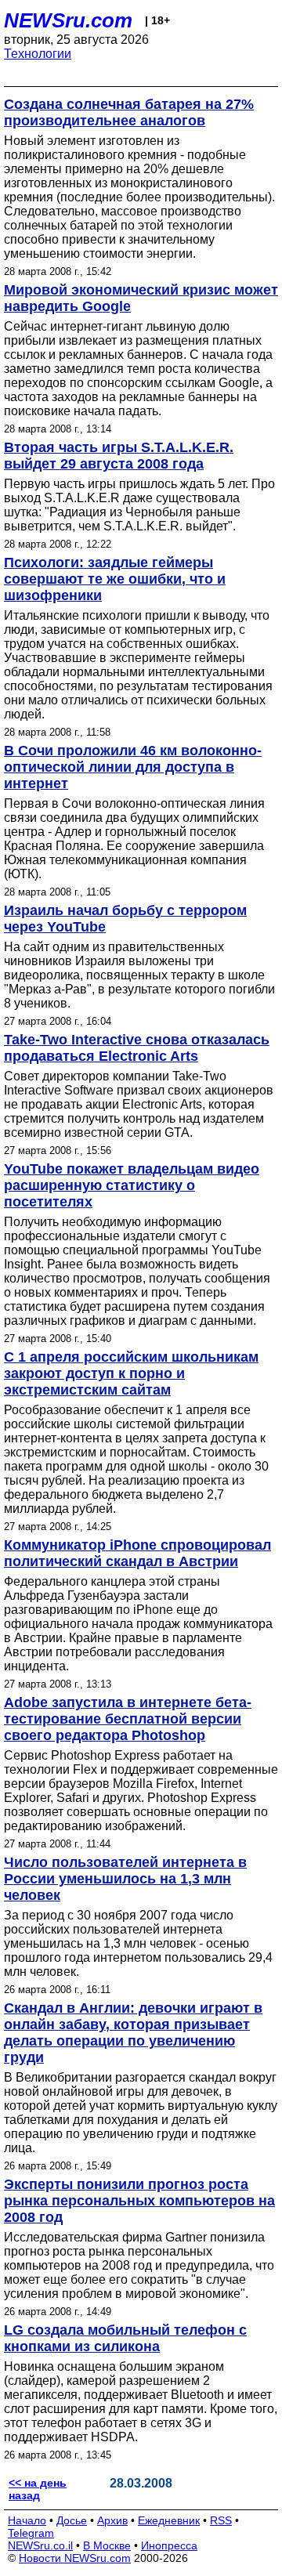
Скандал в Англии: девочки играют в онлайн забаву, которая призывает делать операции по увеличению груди (133, 2033)
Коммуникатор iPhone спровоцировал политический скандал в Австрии (137, 1553)
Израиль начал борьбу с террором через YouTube (125, 919)
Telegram (31, 2533)
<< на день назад (38, 2489)
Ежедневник (169, 2520)
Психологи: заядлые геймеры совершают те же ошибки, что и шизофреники (115, 579)
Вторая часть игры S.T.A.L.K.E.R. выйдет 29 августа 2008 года (119, 456)
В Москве (107, 2545)
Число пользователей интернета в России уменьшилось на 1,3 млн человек (125, 1879)
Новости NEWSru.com (75, 2558)
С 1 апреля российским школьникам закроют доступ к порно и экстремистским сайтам (131, 1373)
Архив (112, 2520)
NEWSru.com (68, 20)
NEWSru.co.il (40, 2545)
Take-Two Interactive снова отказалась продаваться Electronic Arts (137, 1048)
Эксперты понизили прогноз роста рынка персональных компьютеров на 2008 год (139, 2201)
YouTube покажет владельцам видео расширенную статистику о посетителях (132, 1185)
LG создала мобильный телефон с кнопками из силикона (125, 2338)
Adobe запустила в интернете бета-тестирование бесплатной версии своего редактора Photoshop (128, 1719)
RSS (221, 2520)
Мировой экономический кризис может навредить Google (141, 298)
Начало (27, 2520)
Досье (72, 2520)
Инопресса (169, 2545)
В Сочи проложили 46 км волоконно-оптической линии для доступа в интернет (133, 767)
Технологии (38, 54)
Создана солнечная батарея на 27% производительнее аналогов (129, 112)
